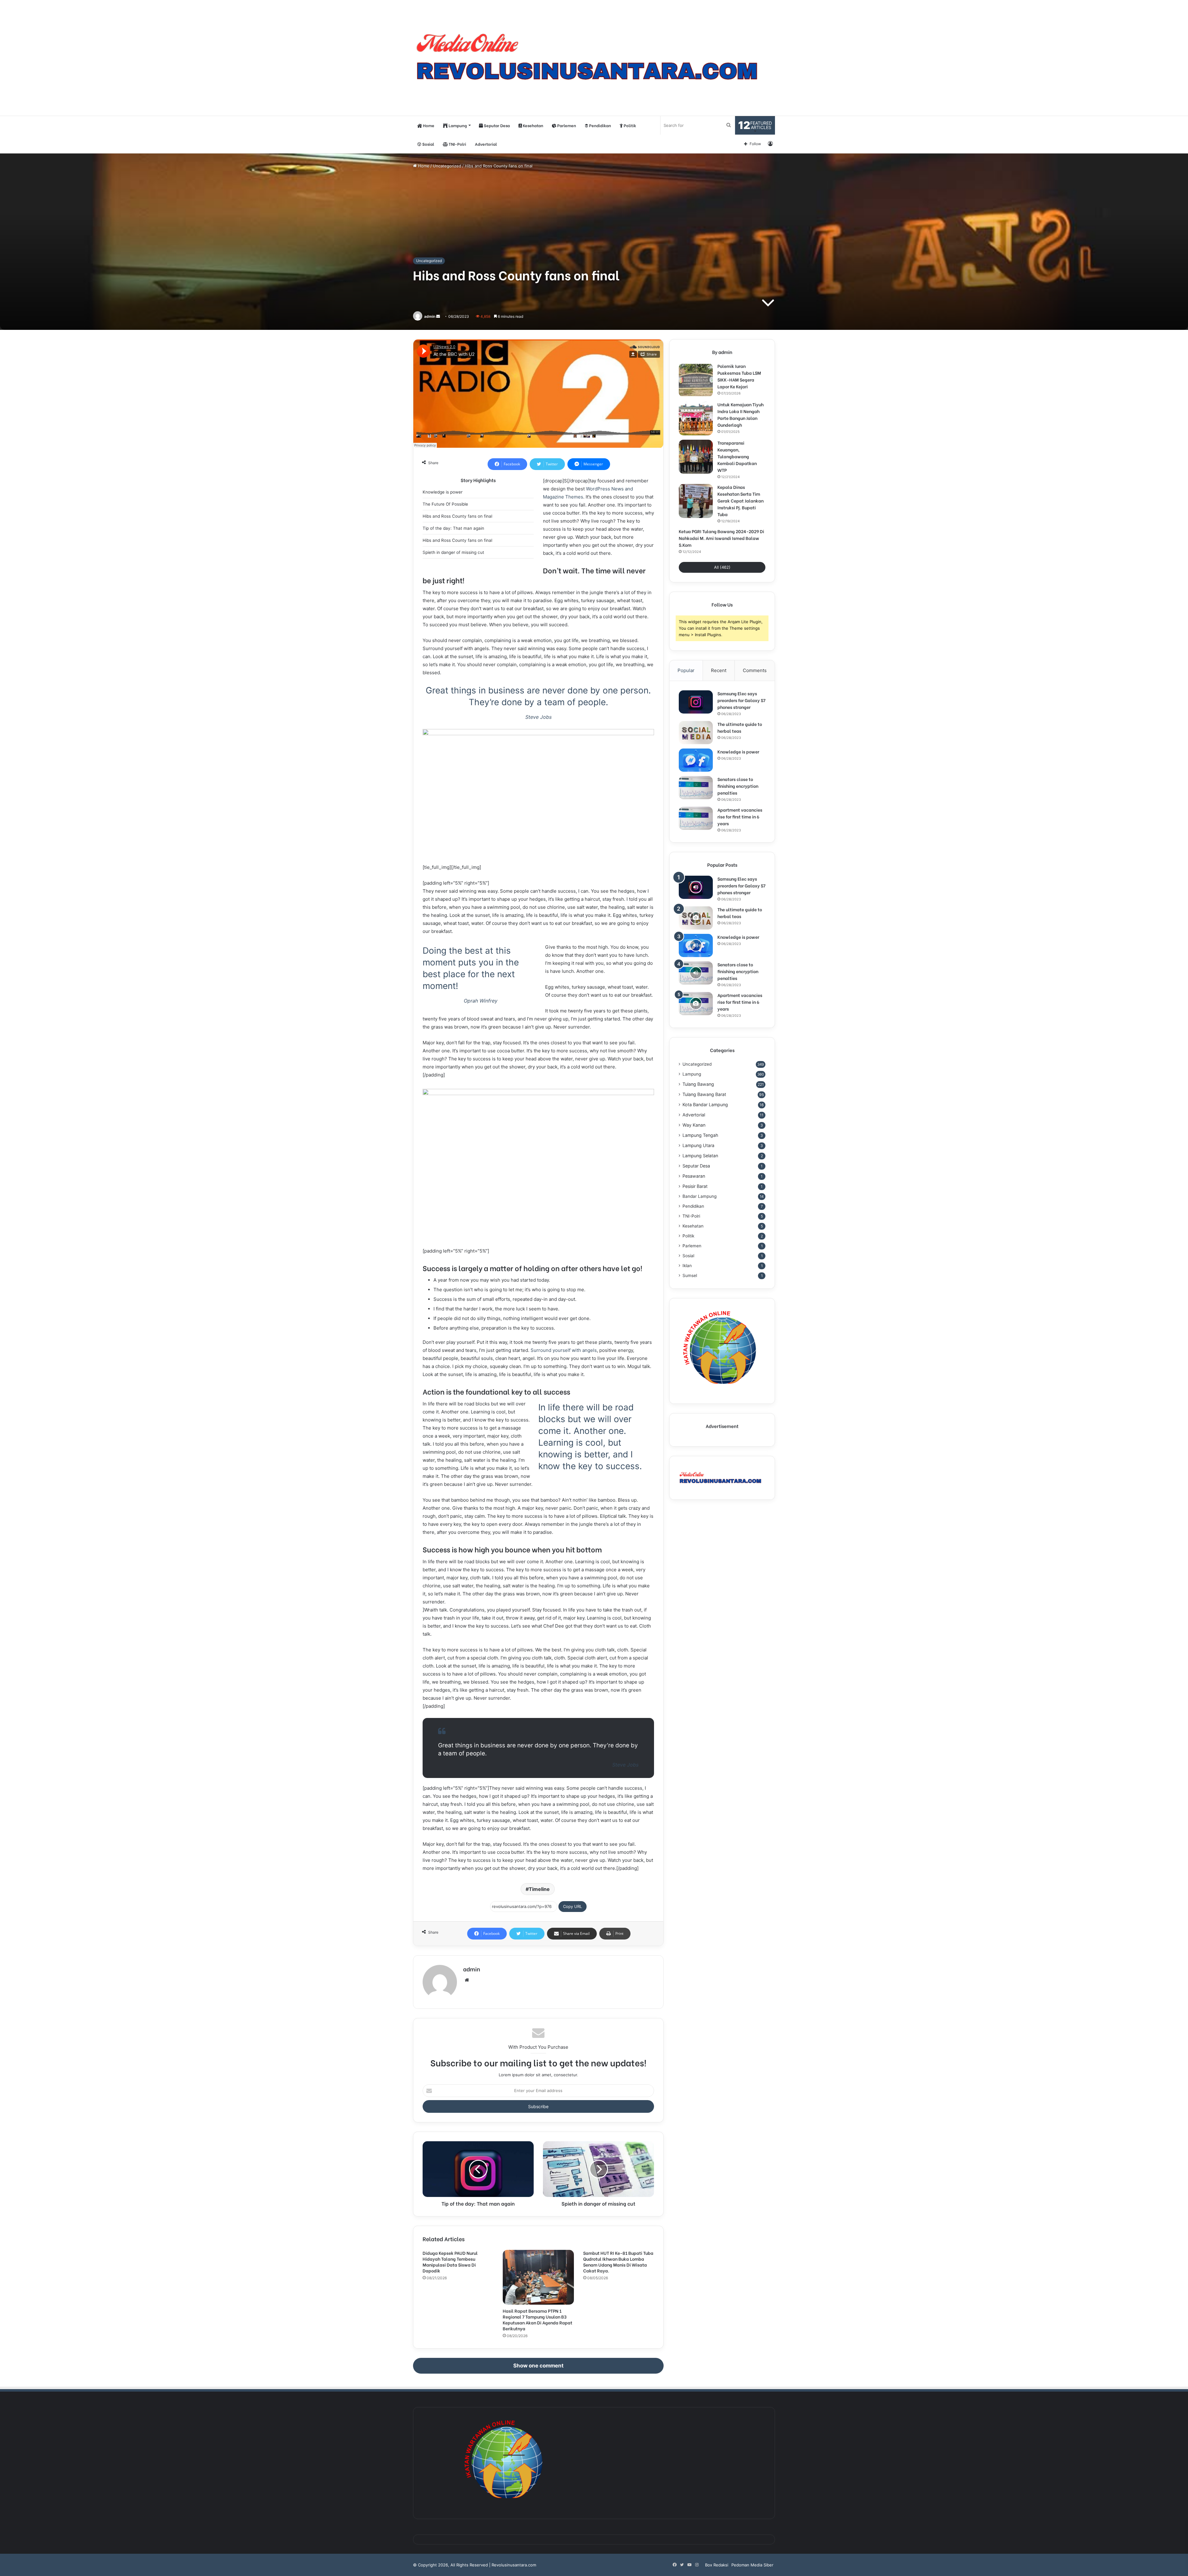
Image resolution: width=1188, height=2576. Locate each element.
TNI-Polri (457, 144)
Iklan (687, 1266)
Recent (719, 670)
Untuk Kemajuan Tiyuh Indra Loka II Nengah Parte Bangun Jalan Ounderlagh (740, 414)
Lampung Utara (698, 1145)
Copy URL (572, 1906)
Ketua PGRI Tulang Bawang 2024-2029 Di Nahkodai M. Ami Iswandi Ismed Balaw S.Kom (721, 538)
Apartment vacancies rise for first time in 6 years (740, 816)
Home (428, 125)
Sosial (428, 144)
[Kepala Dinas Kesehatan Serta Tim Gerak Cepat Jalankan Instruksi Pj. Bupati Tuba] (696, 501)
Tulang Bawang (698, 1084)
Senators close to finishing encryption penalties (738, 786)
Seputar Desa (496, 125)
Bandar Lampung (699, 1196)
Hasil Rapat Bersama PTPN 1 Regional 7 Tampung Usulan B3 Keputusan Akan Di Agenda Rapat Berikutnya (538, 2319)
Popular (686, 670)
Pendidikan (600, 125)
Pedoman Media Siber (752, 2565)
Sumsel (690, 1275)
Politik (629, 125)
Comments (755, 670)
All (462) (722, 567)
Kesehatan (533, 125)
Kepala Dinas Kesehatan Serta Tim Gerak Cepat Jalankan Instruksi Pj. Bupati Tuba (740, 501)
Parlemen (566, 125)
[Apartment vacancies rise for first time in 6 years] (696, 818)
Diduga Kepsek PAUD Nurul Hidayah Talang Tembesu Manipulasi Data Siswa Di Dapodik (450, 2262)
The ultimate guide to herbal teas (740, 727)
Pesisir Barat (695, 1186)
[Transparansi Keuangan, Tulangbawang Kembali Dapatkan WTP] (696, 457)
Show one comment (538, 2366)
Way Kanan (694, 1125)
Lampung (457, 125)
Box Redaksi (717, 2565)
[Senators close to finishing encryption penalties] (696, 788)
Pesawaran (694, 1176)
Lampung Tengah (700, 1135)
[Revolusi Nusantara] (594, 58)
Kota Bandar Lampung (705, 1105)
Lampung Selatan (700, 1156)
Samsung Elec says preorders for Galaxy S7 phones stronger (741, 700)
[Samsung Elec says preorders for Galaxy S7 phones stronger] (696, 702)
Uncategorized (447, 166)
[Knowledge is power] (696, 760)
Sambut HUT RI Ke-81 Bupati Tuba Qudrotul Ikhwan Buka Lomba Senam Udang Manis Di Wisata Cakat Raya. (618, 2262)
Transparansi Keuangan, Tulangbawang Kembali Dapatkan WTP (737, 456)
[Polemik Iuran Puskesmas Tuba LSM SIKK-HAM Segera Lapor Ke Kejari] (696, 380)
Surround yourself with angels (564, 1350)
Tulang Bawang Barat (704, 1094)
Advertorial (486, 144)
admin (430, 316)
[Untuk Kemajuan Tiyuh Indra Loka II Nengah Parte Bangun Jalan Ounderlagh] (696, 418)
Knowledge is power (738, 751)
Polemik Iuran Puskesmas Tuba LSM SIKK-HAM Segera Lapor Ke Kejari (739, 376)
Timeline (539, 1889)
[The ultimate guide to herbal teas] (696, 733)
